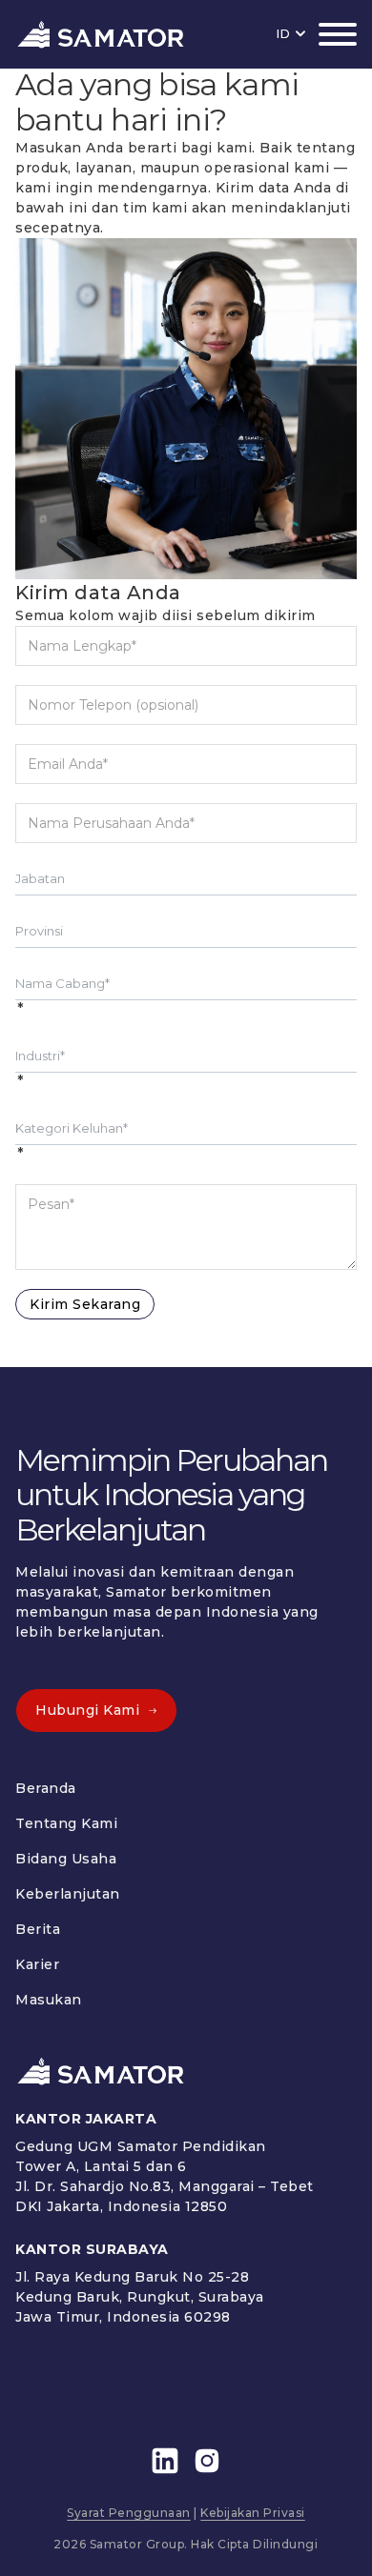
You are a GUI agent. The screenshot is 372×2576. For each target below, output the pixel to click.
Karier (37, 1964)
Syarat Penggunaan (129, 2513)
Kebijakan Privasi (253, 2513)
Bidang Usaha (66, 1859)
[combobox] (186, 878)
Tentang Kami (66, 1823)
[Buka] (338, 34)
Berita (38, 1929)
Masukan (49, 2000)
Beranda (46, 1788)
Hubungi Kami (87, 1710)
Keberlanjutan (68, 1894)
